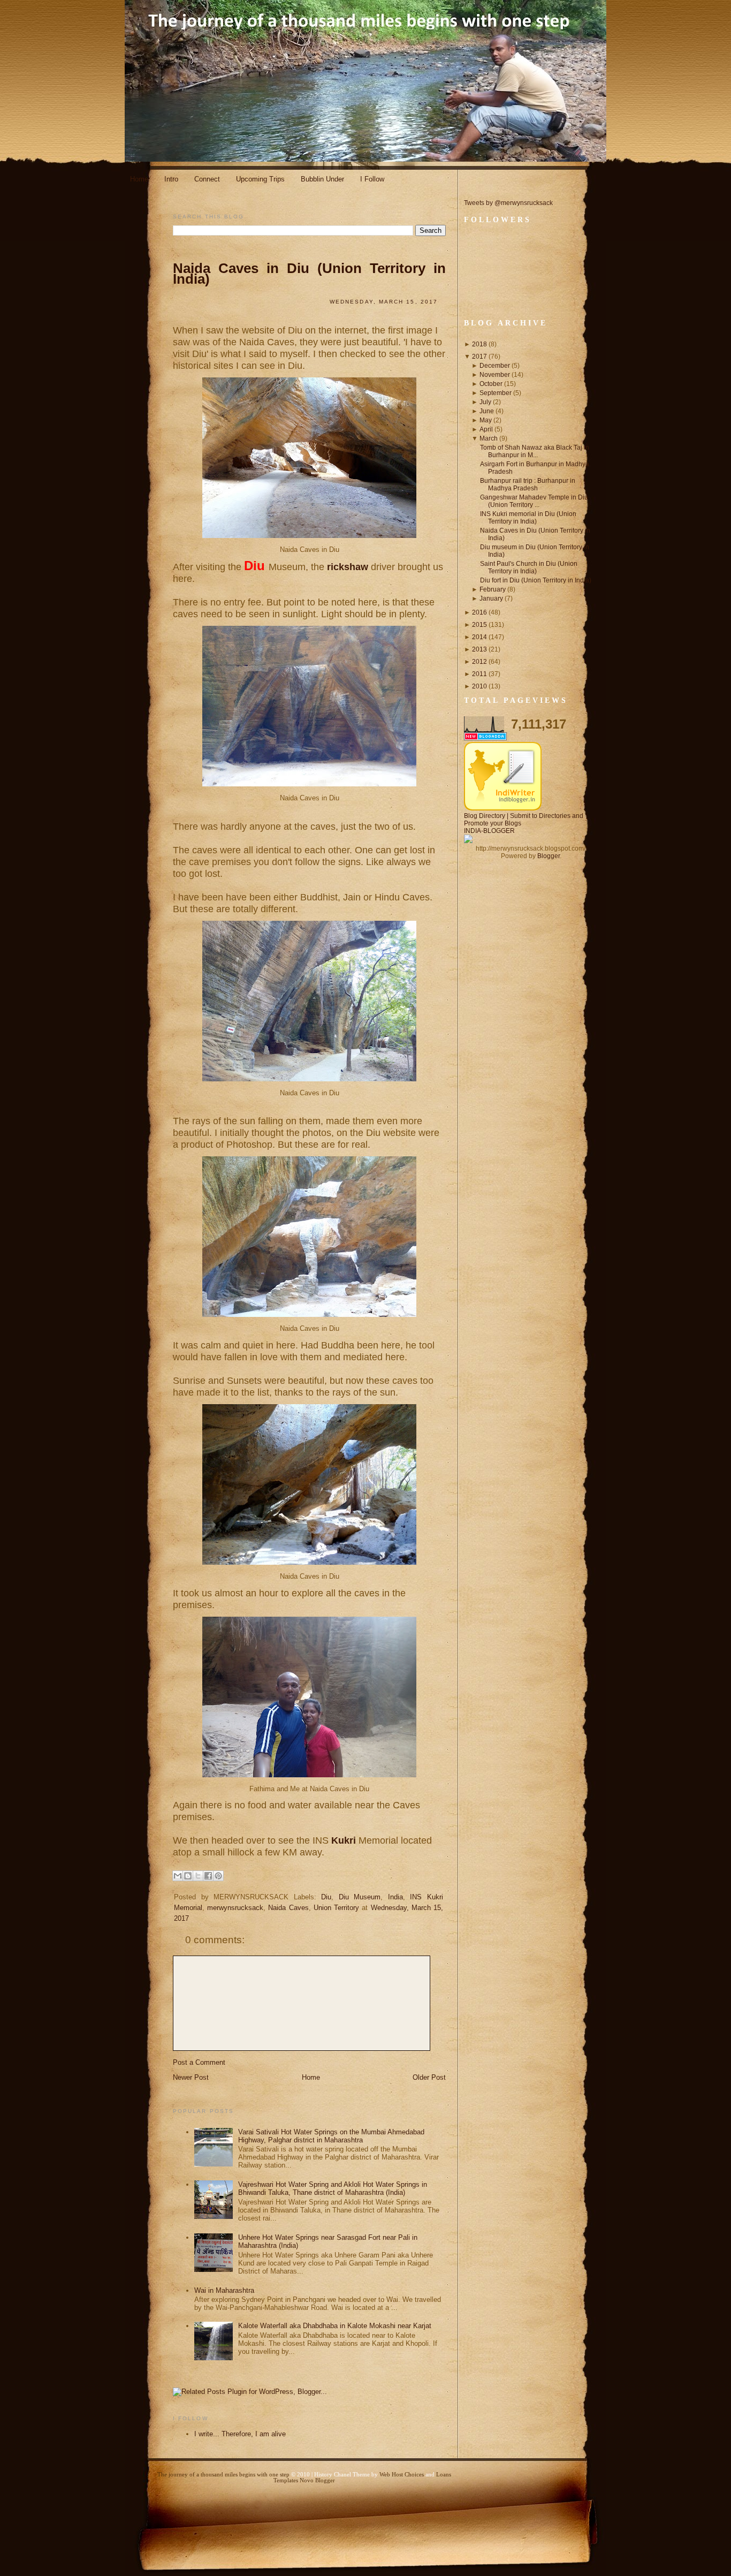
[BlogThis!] (188, 1876)
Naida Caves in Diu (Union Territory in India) (309, 274)
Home (139, 179)
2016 (479, 612)
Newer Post (191, 2077)
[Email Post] (180, 1935)
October (491, 384)
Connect (207, 179)
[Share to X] (198, 1876)
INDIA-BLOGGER (489, 831)
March (489, 438)
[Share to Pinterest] (218, 1876)
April (486, 429)
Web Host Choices (402, 2475)
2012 (479, 662)
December (495, 366)
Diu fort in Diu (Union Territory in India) (536, 580)
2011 (479, 674)
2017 (479, 357)
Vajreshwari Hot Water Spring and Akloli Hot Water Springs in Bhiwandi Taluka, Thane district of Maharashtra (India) (333, 2188)
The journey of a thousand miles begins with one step (223, 2475)
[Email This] (178, 1876)
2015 (479, 625)
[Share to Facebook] (208, 1876)
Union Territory (336, 1908)
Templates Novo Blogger (304, 2480)
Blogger (549, 856)
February (493, 589)
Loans (444, 2475)
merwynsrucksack (235, 1908)
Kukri (345, 1840)
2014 (479, 637)
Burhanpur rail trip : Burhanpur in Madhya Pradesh (528, 484)
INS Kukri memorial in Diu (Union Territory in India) (528, 518)
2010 (479, 686)
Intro (171, 179)
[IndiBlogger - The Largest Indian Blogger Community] (503, 808)
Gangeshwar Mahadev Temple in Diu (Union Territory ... (534, 501)
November (495, 375)
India (395, 1897)
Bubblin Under (322, 179)
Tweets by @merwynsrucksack (508, 203)
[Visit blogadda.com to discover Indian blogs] (485, 738)
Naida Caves (288, 1908)
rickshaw (349, 567)
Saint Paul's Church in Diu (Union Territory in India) (529, 567)
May (486, 420)
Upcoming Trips (260, 179)
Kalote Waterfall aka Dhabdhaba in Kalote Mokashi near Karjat (335, 2326)
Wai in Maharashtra (224, 2290)
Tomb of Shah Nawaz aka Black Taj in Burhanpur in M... (535, 451)
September (496, 393)
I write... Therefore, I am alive (240, 2434)
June (487, 411)
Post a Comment (199, 2062)
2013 (479, 649)
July (485, 402)
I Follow (372, 179)
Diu (326, 1897)
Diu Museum (360, 1897)
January (491, 598)
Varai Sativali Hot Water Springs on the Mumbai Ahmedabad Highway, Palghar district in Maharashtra (331, 2136)
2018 (479, 344)
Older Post (429, 2077)
